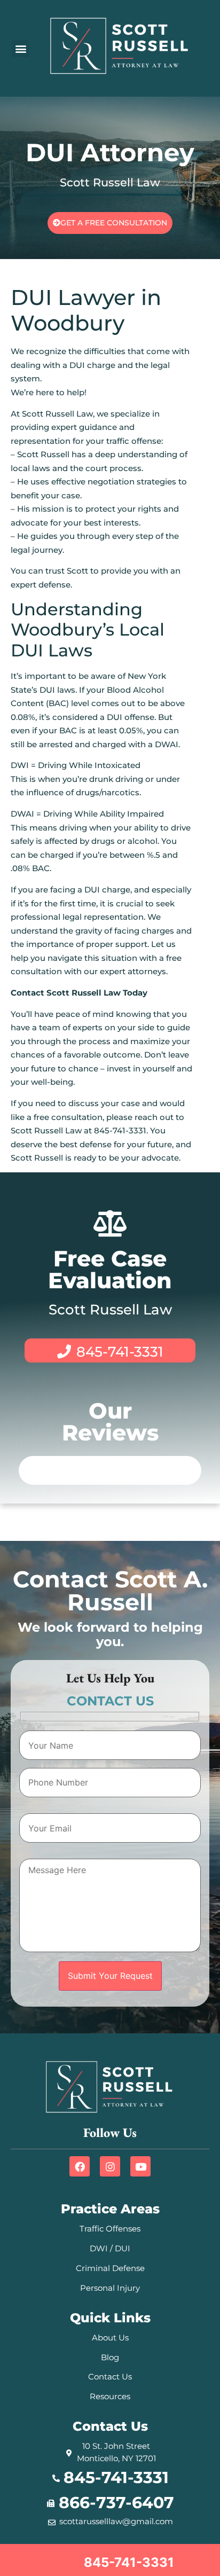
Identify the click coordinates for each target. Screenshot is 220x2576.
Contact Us (110, 2377)
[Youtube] (140, 2166)
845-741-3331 (120, 1352)
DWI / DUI (110, 2248)
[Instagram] (110, 2166)
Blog (110, 2357)
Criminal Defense (110, 2268)
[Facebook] (80, 2166)
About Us (110, 2338)
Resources (110, 2396)
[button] (21, 48)
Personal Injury (110, 2288)
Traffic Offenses (110, 2229)
